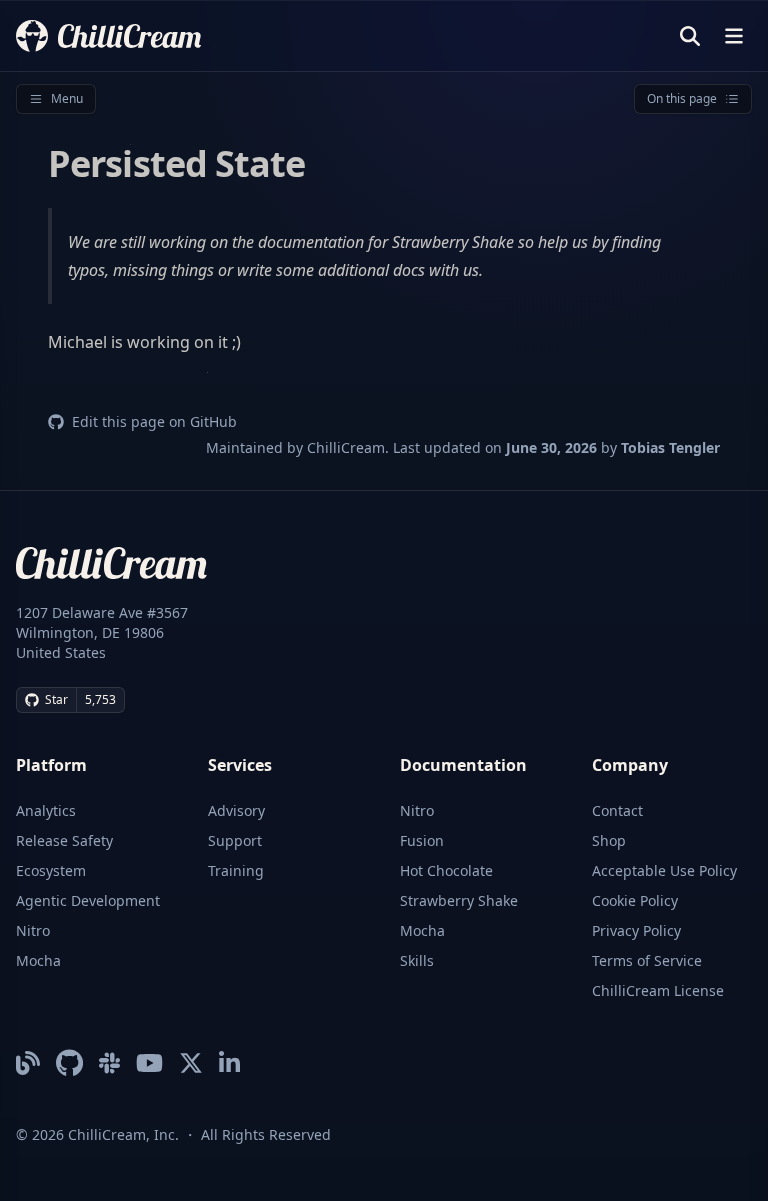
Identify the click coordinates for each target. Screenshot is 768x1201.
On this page (682, 98)
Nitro (33, 930)
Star (56, 699)
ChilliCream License (658, 990)
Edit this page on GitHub (154, 421)
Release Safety (64, 840)
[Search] (690, 36)
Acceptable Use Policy (664, 870)
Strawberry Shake (459, 900)
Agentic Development (88, 900)
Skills (417, 960)
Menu (67, 98)
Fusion (422, 840)
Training (236, 870)
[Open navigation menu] (734, 36)
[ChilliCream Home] (108, 35)
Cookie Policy (635, 900)
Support (235, 840)
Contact (617, 810)
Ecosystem (51, 870)
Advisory (236, 810)
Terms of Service (647, 960)
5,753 (100, 699)
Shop (609, 840)
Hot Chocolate (446, 870)
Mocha (38, 960)
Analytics (46, 810)
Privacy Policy (636, 930)
